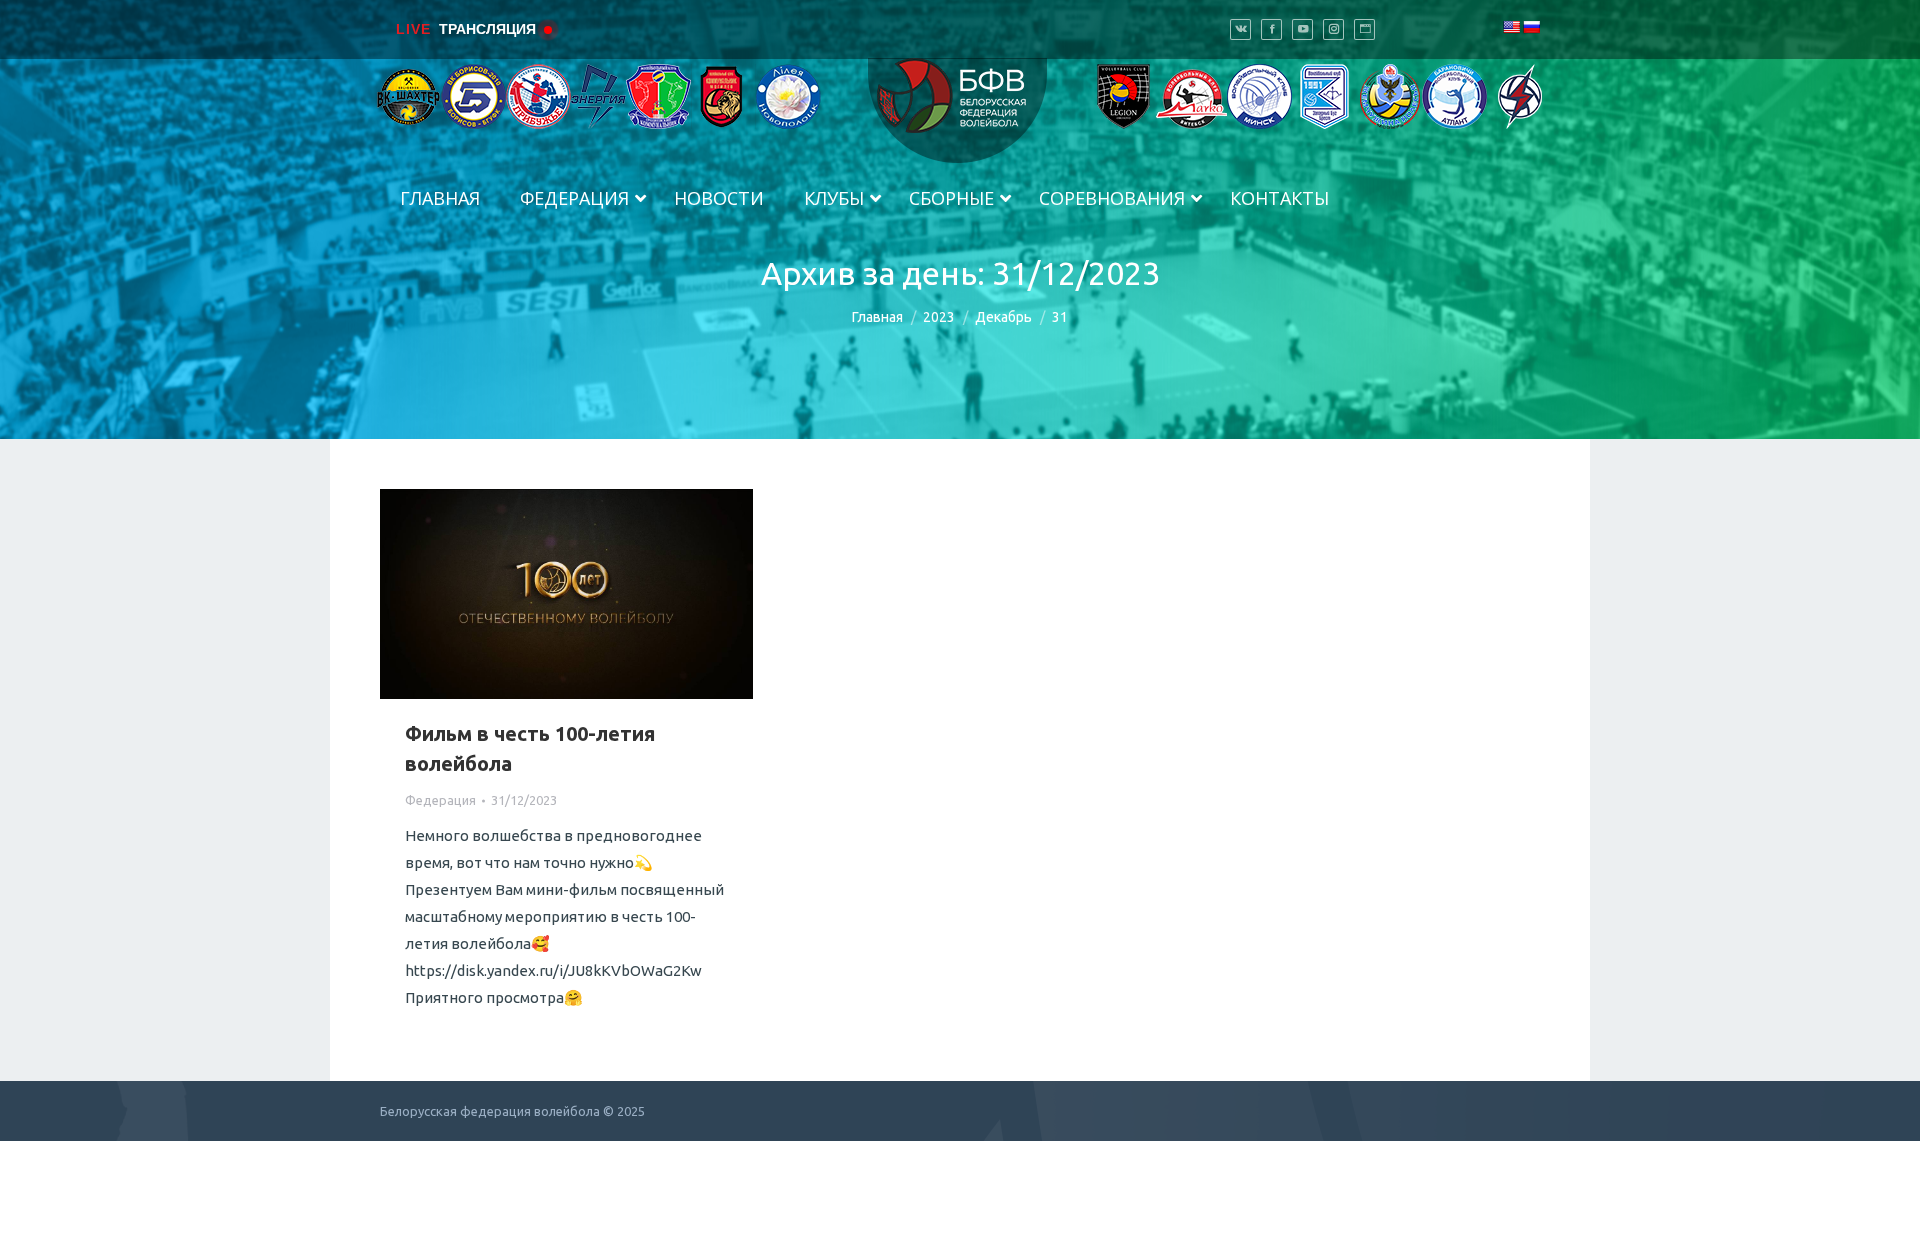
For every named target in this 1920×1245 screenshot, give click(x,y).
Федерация (440, 800)
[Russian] (1531, 27)
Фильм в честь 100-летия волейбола (530, 748)
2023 (939, 317)
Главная (877, 317)
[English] (1511, 27)
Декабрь (1003, 317)
